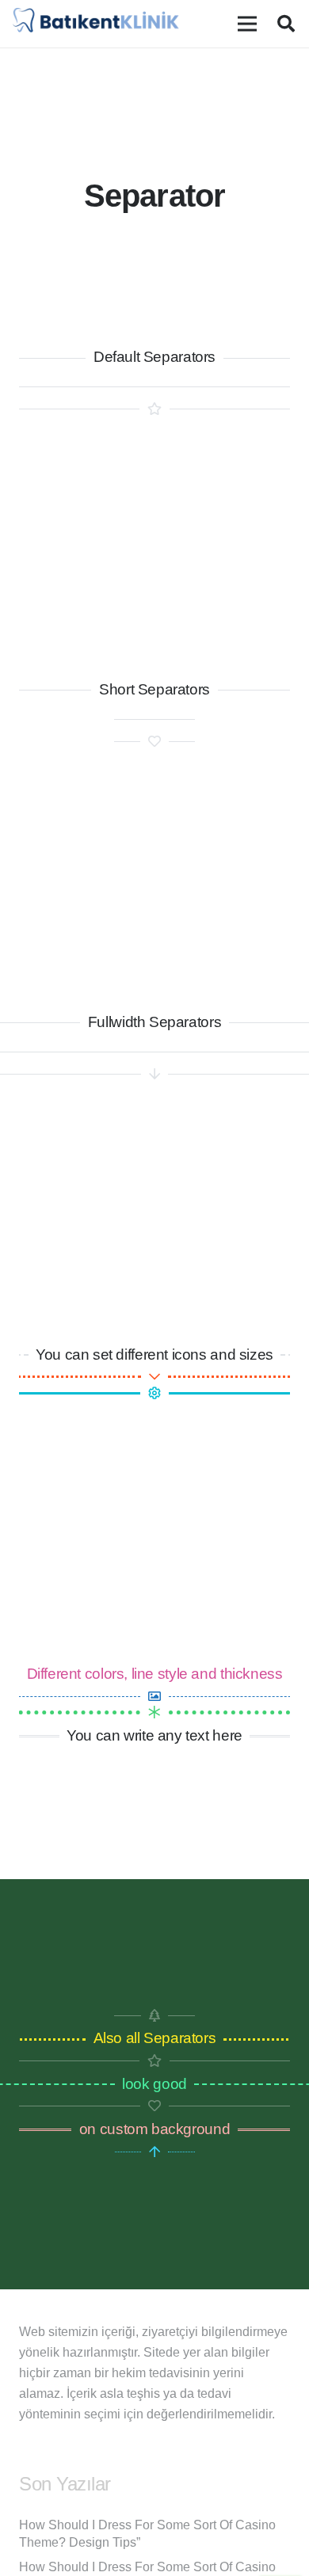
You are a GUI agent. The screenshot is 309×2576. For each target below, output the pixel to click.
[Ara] (286, 24)
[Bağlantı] (96, 24)
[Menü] (247, 24)
